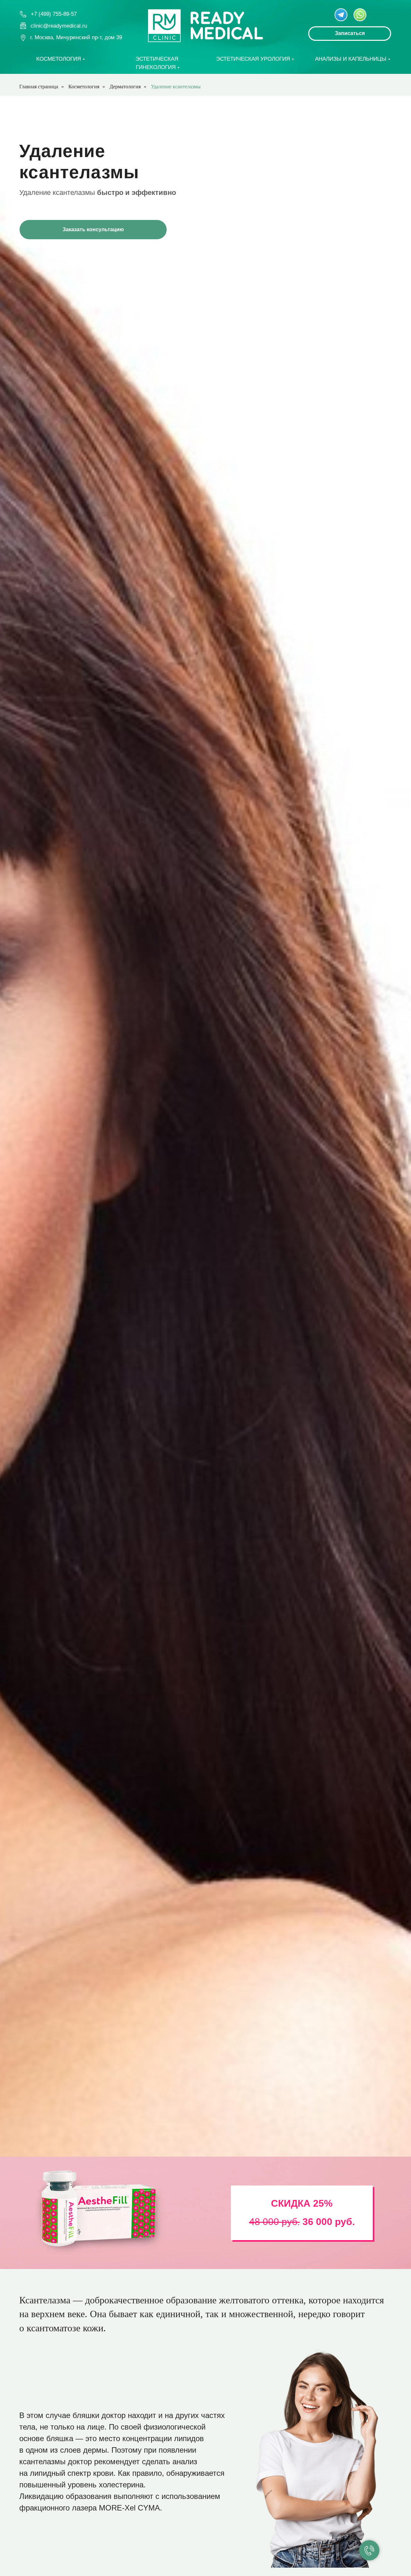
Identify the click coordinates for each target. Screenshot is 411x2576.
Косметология (84, 87)
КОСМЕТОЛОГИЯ (59, 59)
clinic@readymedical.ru (59, 26)
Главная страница (39, 87)
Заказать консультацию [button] (93, 229)
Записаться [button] (350, 33)
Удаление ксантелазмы (176, 87)
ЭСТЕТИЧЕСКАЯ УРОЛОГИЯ (253, 59)
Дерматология (125, 87)
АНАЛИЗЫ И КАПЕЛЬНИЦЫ (351, 59)
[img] (341, 15)
